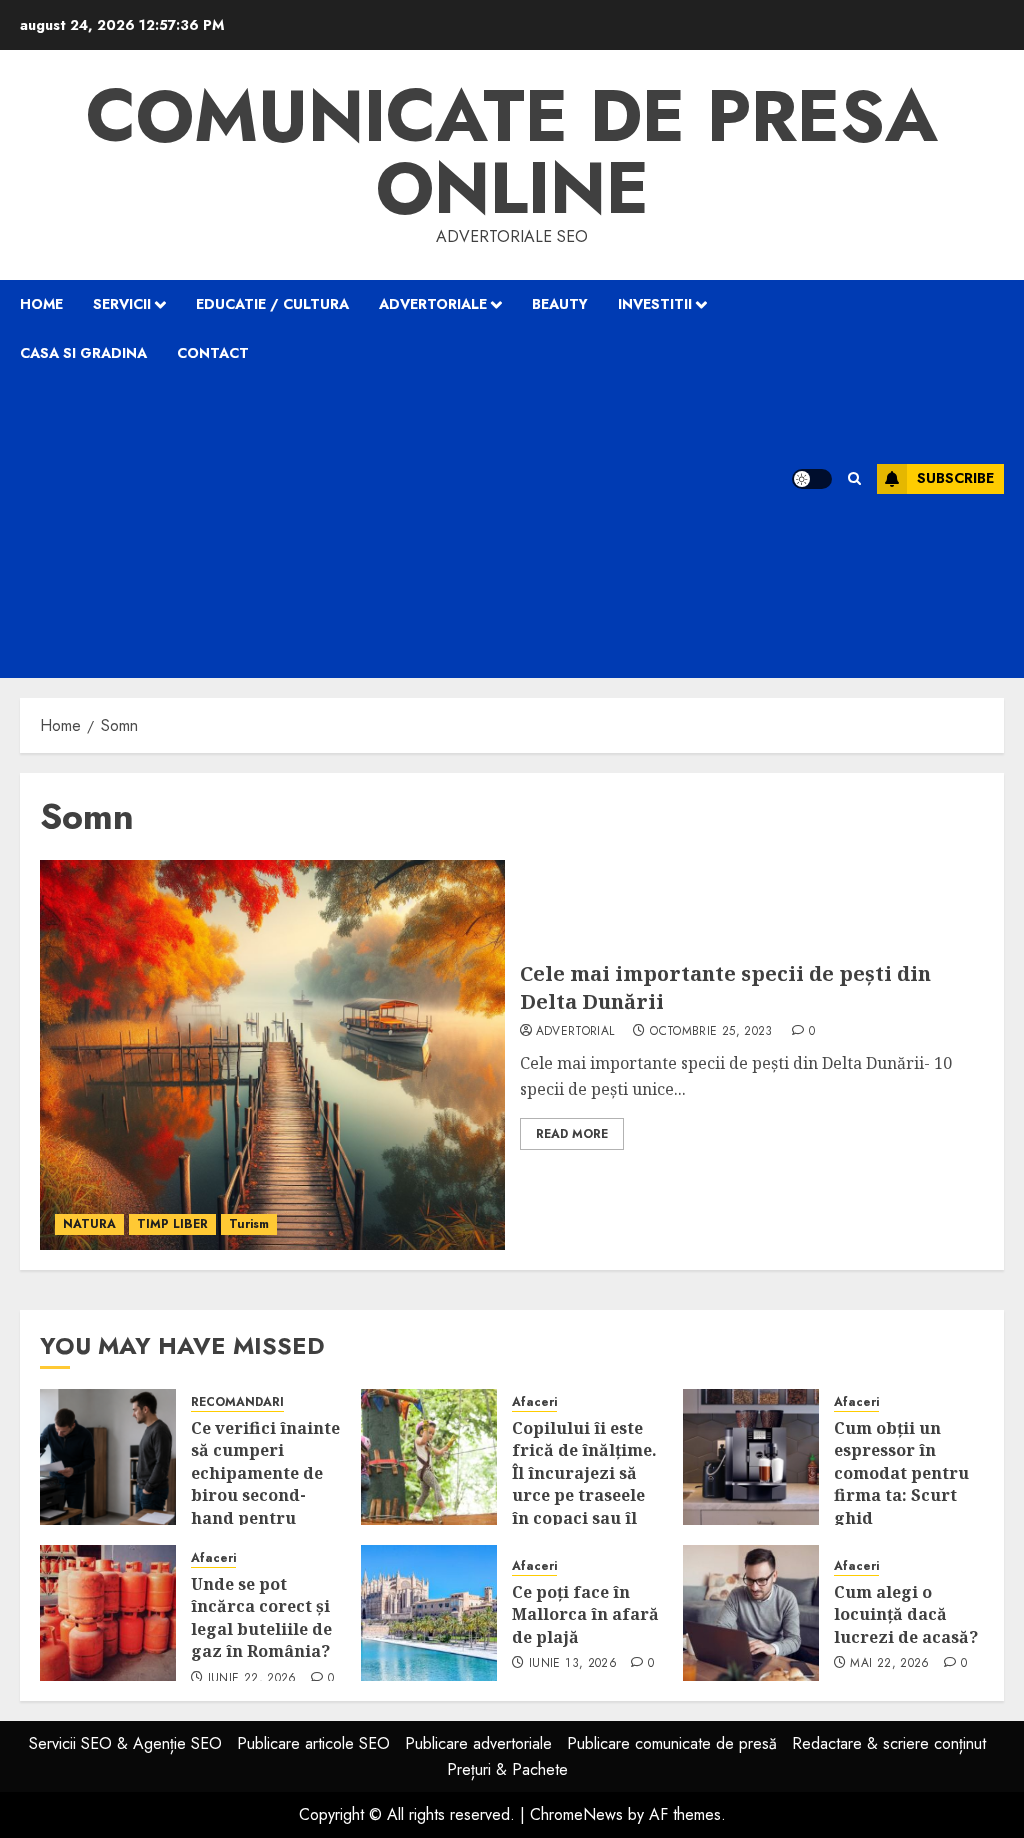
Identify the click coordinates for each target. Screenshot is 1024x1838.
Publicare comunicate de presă (672, 1743)
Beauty (560, 304)
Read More (572, 1134)
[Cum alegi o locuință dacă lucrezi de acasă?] (751, 1613)
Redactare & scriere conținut (889, 1743)
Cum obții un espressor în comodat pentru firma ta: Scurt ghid (901, 1473)
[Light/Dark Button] (812, 479)
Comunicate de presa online (512, 152)
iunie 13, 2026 (573, 1664)
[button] (854, 478)
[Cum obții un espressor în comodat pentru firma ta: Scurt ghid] (751, 1457)
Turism (249, 1224)
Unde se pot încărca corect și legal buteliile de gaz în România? (261, 1617)
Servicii (122, 304)
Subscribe (955, 478)
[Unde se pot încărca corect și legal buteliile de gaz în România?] (108, 1613)
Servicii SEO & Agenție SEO (125, 1743)
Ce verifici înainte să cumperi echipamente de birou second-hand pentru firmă (265, 1484)
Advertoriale (433, 304)
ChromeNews (576, 1814)
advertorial (575, 1032)
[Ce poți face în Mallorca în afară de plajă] (429, 1613)
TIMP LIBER (172, 1224)
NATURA (89, 1224)
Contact (213, 353)
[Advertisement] (406, 528)
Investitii (655, 304)
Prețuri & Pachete (507, 1769)
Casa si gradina (83, 353)
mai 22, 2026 (889, 1664)
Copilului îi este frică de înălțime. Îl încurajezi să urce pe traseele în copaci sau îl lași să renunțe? (584, 1484)
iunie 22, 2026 (252, 1679)
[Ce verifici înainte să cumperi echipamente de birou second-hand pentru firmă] (108, 1457)
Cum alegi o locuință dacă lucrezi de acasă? (906, 1614)
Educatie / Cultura (272, 304)
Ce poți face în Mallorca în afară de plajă (585, 1614)
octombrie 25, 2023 (711, 1032)
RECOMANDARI (237, 1402)
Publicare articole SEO (313, 1743)
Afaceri (534, 1402)
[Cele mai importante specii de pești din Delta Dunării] (272, 1055)
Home (41, 304)
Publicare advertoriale (478, 1743)
